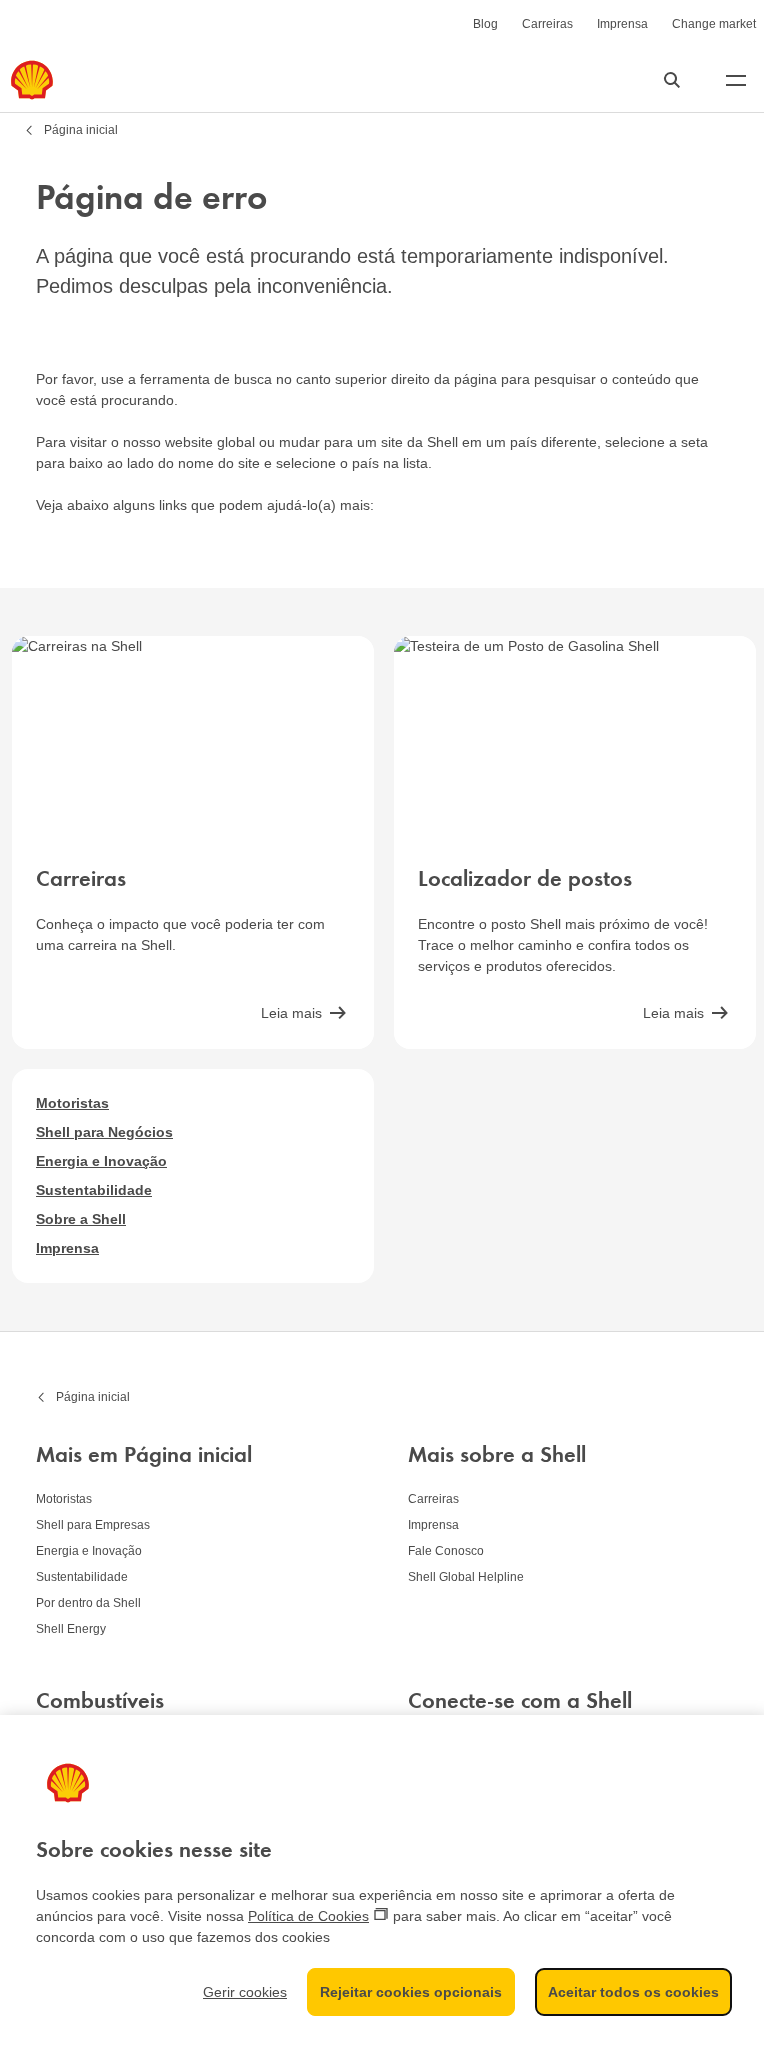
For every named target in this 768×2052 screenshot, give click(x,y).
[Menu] (736, 80)
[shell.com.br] (32, 80)
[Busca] (672, 80)
